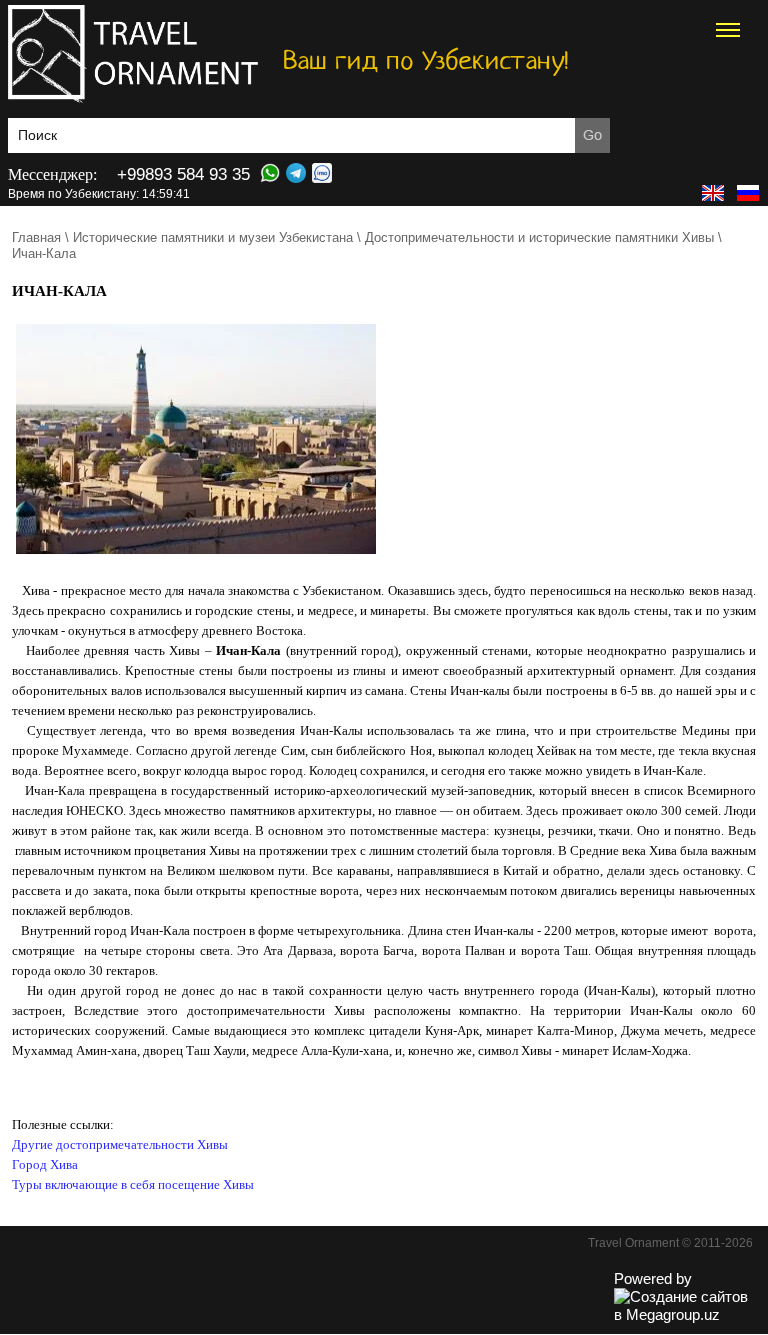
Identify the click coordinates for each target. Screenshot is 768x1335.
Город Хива (45, 1164)
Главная (36, 237)
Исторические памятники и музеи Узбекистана (213, 237)
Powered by (653, 1278)
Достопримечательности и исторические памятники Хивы (539, 237)
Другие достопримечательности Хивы (120, 1144)
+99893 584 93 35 (183, 174)
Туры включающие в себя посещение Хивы (133, 1184)
